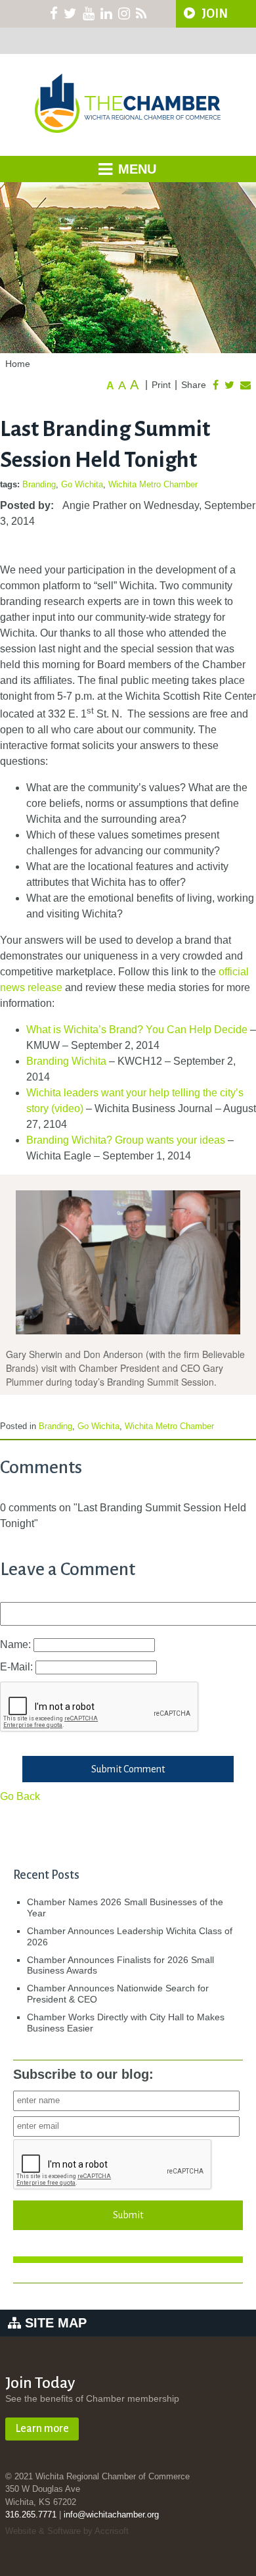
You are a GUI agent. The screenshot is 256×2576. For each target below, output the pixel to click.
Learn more (42, 2429)
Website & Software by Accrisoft (67, 2531)
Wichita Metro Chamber (153, 484)
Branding (39, 484)
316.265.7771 (31, 2515)
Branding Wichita (66, 1061)
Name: (17, 1644)
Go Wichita (82, 484)
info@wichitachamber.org (111, 2515)
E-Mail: (18, 1667)
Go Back (20, 1796)
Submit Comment (128, 1769)
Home (18, 364)
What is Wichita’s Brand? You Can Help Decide (137, 1030)
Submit (128, 2215)
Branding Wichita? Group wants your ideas (126, 1140)
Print (161, 385)
